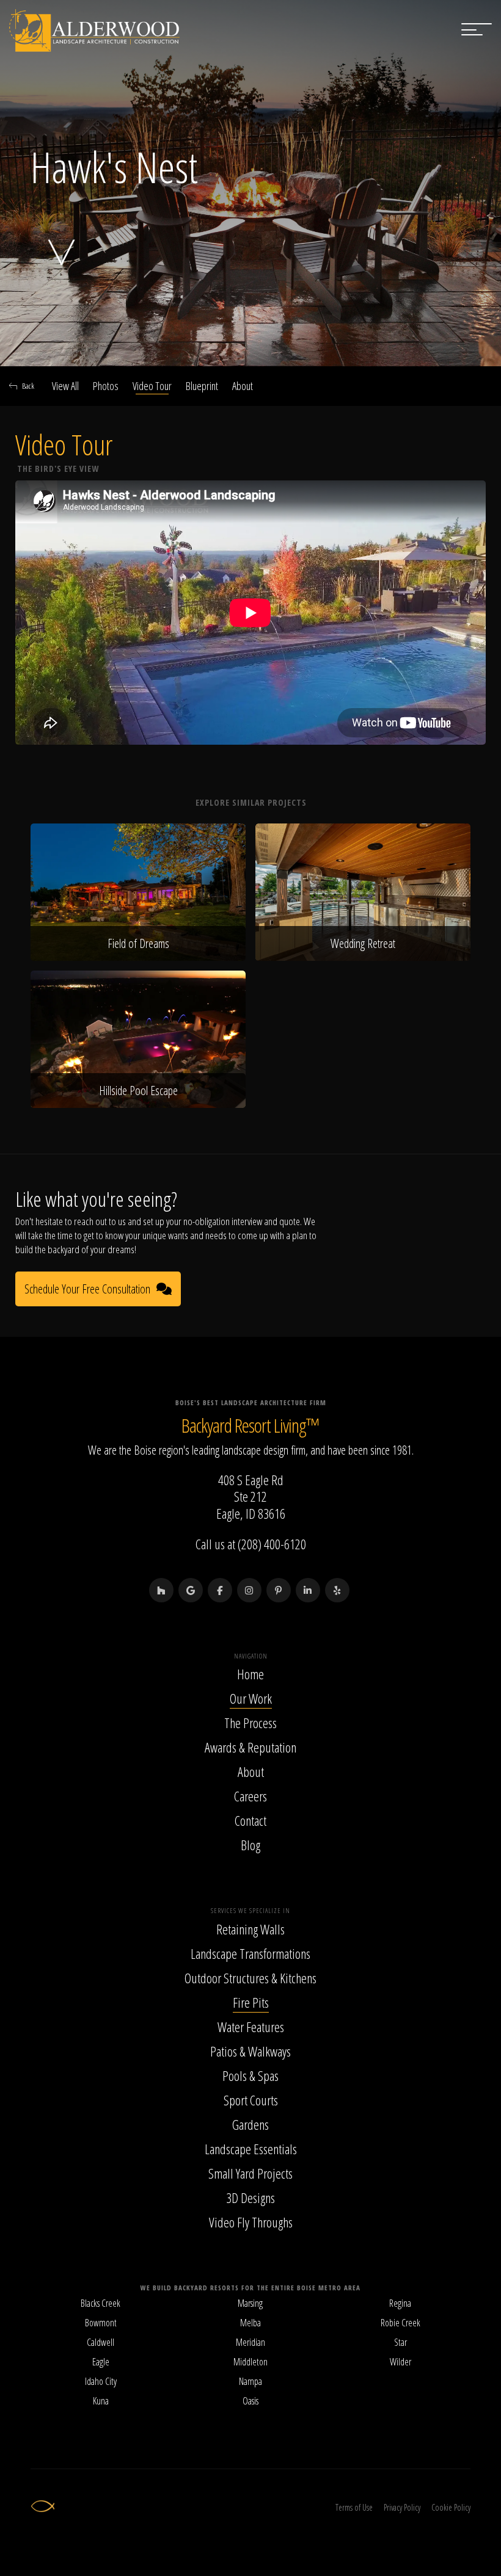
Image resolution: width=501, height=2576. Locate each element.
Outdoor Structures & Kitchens (250, 1978)
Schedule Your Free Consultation (87, 1289)
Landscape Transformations (250, 1953)
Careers (250, 1796)
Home (250, 1674)
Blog (250, 1845)
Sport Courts (251, 2100)
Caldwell (101, 2342)
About (243, 386)
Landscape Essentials (251, 2149)
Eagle (101, 2362)
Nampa (250, 2381)
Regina (400, 2303)
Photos (106, 386)
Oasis (250, 2401)
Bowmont (101, 2323)
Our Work (251, 1698)
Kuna (101, 2401)
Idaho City (101, 2381)
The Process (250, 1723)
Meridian (250, 2342)
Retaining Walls (250, 1929)
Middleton (250, 2362)
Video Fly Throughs (251, 2222)
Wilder (400, 2362)
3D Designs (250, 2198)
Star (400, 2342)
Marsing (250, 2303)
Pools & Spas (250, 2075)
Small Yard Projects (250, 2173)
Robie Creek (400, 2323)
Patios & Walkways (250, 2051)
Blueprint (202, 386)
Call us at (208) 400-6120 (251, 1544)
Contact (250, 1820)
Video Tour (152, 386)
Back (28, 386)
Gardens (250, 2124)
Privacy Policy (402, 2507)
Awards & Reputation (250, 1747)
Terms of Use (354, 2507)
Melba (250, 2323)
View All (65, 386)
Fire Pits (251, 2002)
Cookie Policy (451, 2507)
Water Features (251, 2027)
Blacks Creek (101, 2303)
